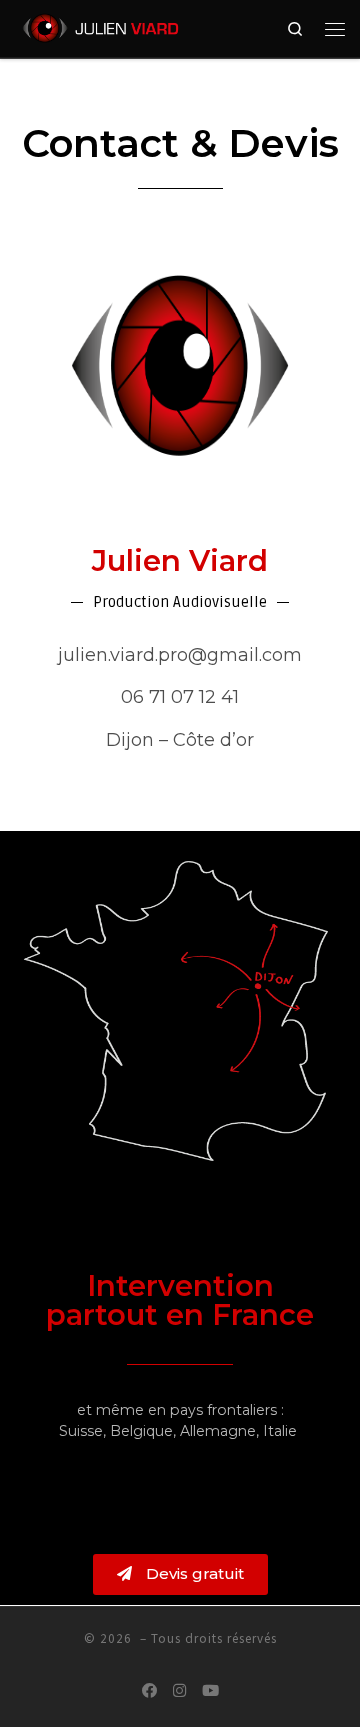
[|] (102, 26)
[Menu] (335, 28)
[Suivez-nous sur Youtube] (210, 1691)
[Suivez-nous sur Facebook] (149, 1691)
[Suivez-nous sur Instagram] (179, 1691)
